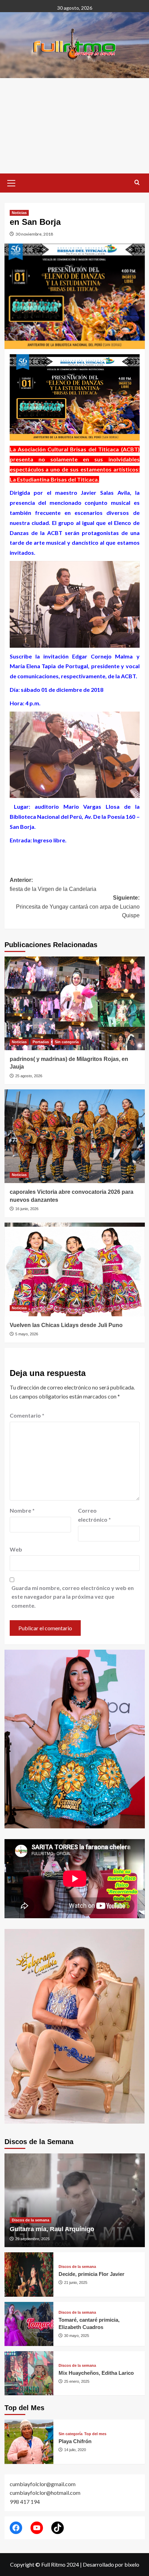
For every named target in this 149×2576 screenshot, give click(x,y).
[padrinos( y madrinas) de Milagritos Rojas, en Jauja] (75, 1003)
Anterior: (53, 885)
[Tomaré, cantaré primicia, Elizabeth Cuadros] (29, 2324)
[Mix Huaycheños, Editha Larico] (29, 2373)
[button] (11, 182)
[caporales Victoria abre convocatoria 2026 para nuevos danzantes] (75, 1136)
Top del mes (95, 2434)
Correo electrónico (94, 1515)
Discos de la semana (30, 2220)
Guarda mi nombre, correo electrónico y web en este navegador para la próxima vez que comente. (73, 1597)
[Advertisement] (74, 126)
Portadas (41, 1042)
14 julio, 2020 (75, 2450)
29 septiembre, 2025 (32, 2239)
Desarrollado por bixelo (111, 2564)
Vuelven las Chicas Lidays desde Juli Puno (66, 1325)
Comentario (27, 1415)
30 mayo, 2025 (77, 2336)
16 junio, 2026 (27, 1209)
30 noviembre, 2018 (34, 234)
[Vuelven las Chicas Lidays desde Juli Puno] (75, 1269)
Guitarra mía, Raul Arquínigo (52, 2229)
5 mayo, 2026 (27, 1334)
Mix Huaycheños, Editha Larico (96, 2373)
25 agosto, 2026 (29, 1076)
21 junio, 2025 (76, 2282)
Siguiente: (78, 907)
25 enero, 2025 (77, 2381)
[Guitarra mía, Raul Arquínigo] (75, 2200)
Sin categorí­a (67, 1042)
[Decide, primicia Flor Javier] (29, 2274)
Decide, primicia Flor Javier (91, 2274)
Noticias (19, 213)
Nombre (22, 1510)
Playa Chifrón (75, 2441)
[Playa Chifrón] (29, 2442)
